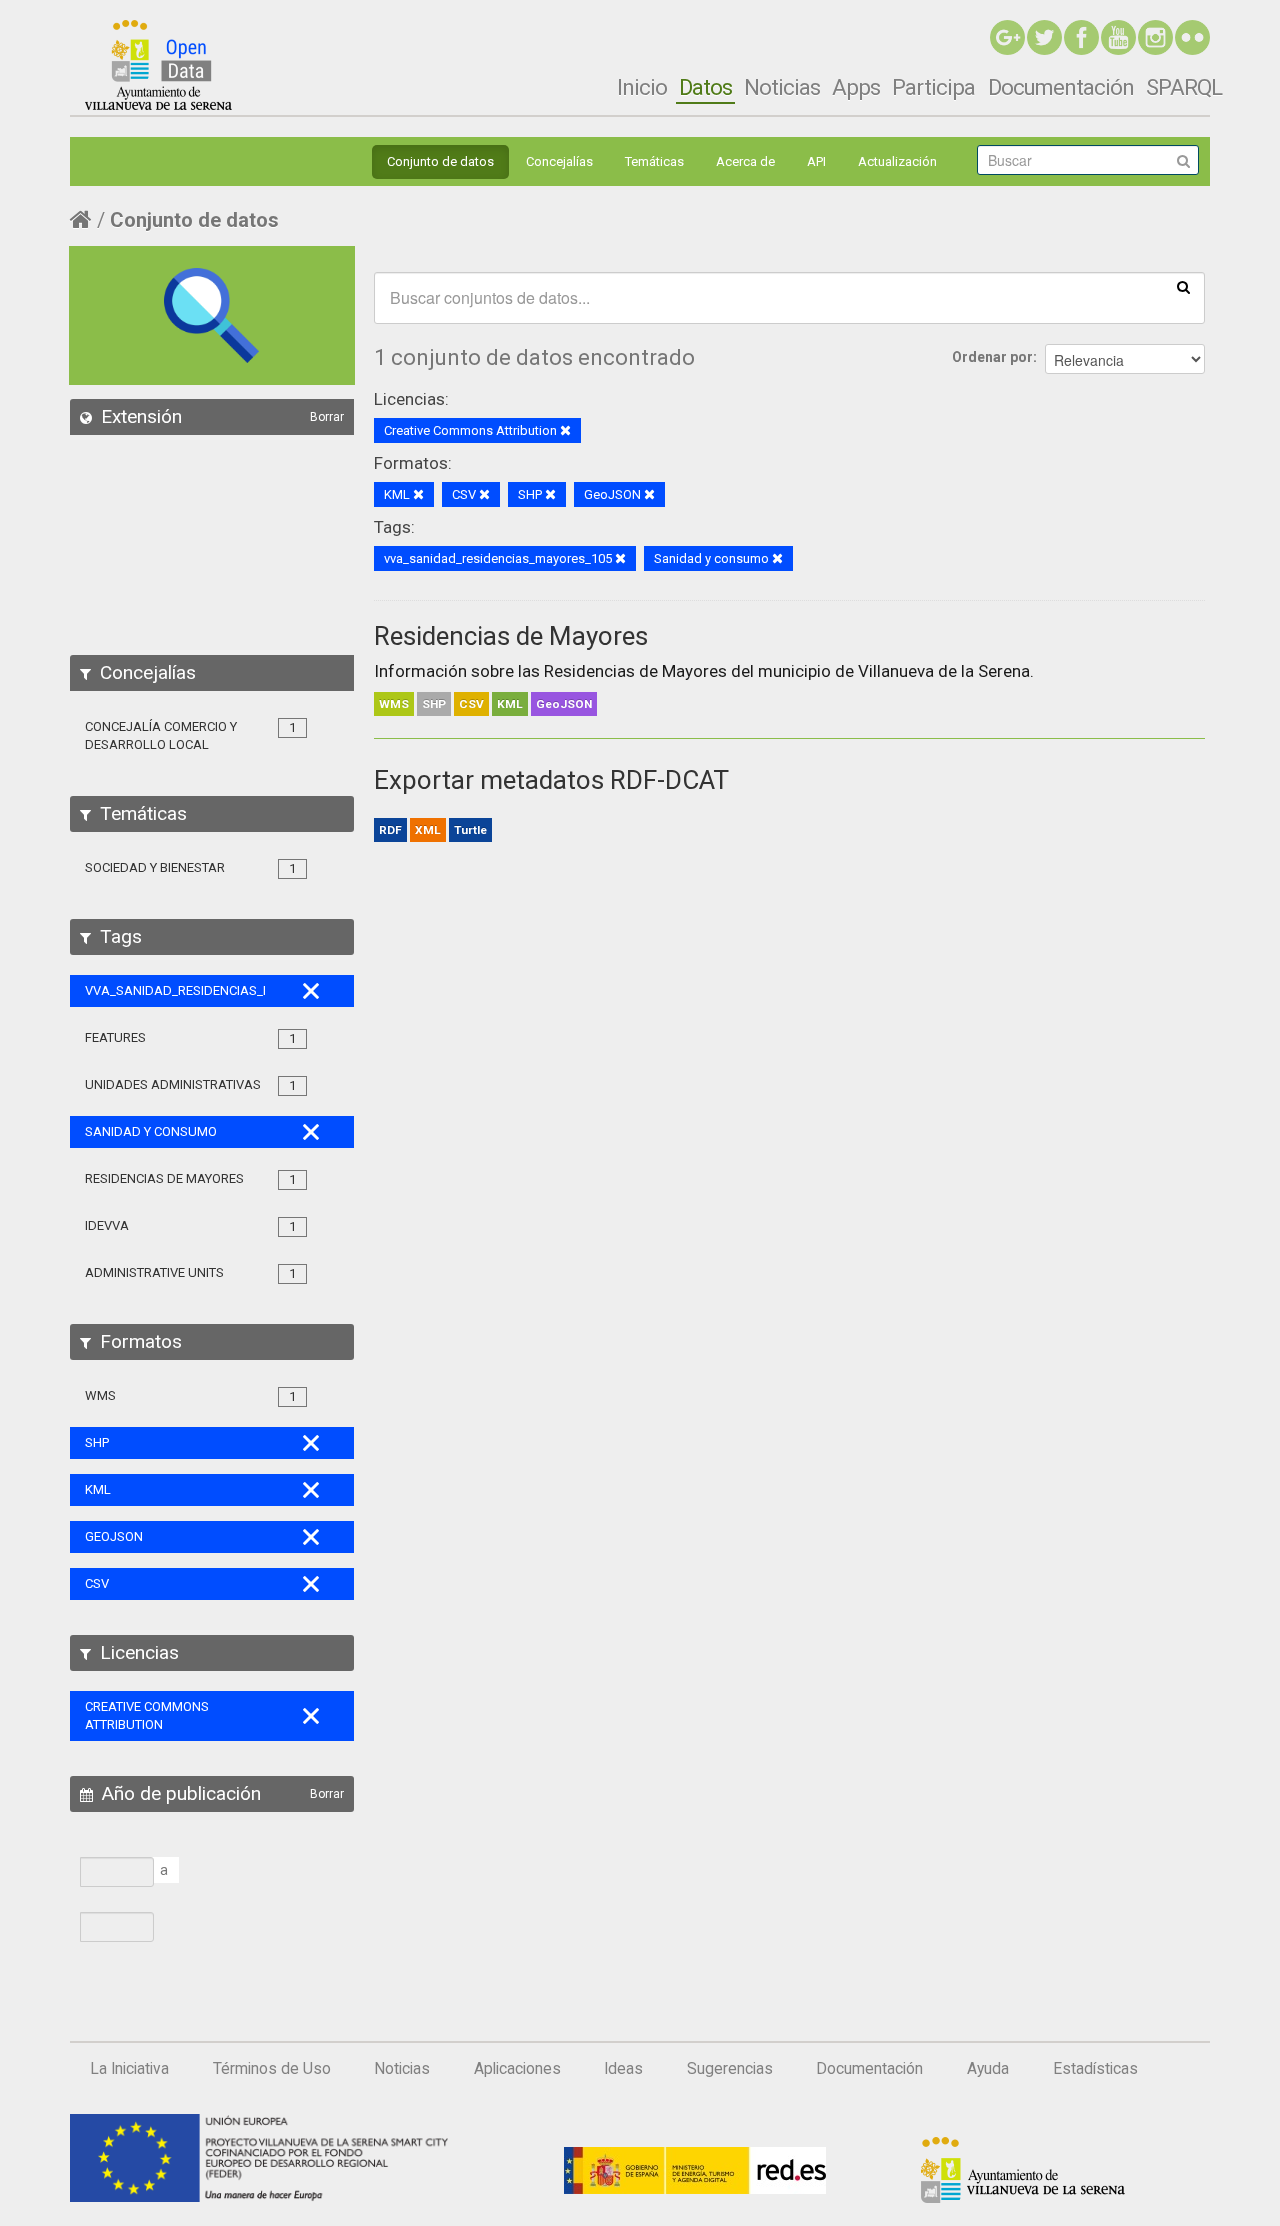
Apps (856, 87)
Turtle (470, 830)
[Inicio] (158, 65)
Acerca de (745, 161)
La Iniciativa (129, 2069)
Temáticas (654, 161)
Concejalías (559, 161)
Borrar (327, 417)
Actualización (897, 161)
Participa (933, 87)
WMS (394, 704)
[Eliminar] (565, 431)
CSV (471, 704)
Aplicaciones (517, 2069)
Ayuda (988, 2069)
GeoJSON (564, 704)
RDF (390, 830)
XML (428, 830)
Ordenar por (992, 357)
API (816, 161)
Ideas (623, 2069)
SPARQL (1184, 87)
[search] (1183, 286)
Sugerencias (730, 2069)
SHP (434, 704)
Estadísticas (1095, 2069)
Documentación (1061, 87)
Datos (705, 87)
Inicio (642, 87)
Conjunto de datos (440, 161)
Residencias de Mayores (511, 636)
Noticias (782, 87)
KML (510, 704)
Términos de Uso (272, 2069)
